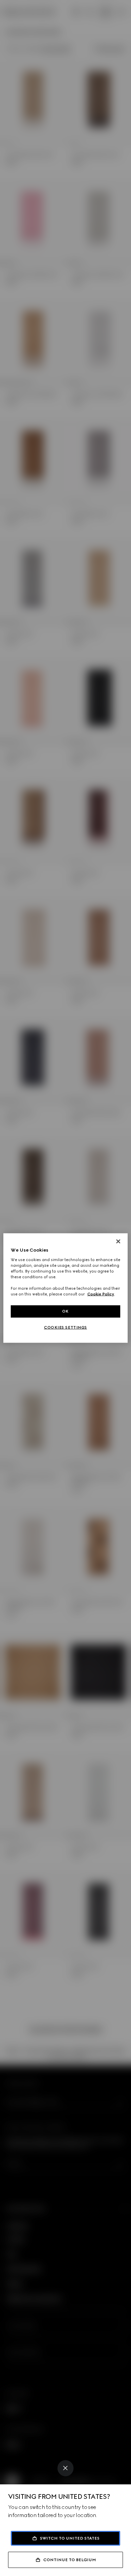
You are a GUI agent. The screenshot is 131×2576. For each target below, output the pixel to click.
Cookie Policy (101, 1294)
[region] (66, 1288)
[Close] (65, 2468)
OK (65, 1311)
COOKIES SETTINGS (65, 1327)
